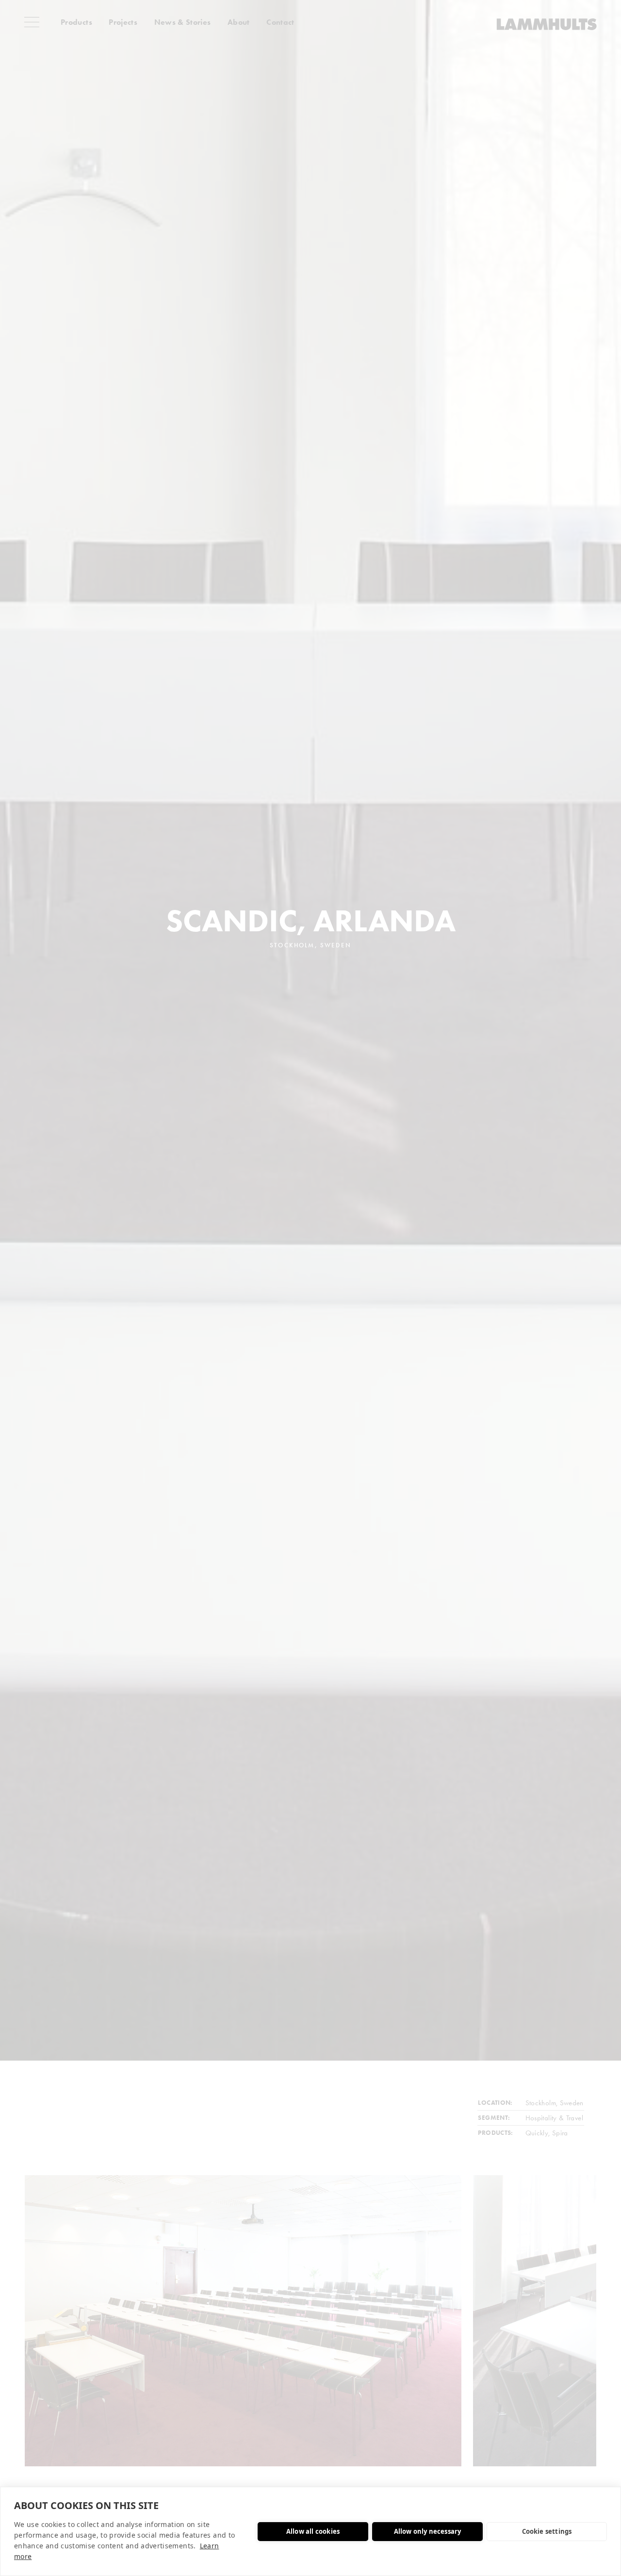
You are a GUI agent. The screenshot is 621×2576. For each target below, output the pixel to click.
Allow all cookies (313, 2531)
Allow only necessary (428, 2531)
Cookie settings (547, 2531)
